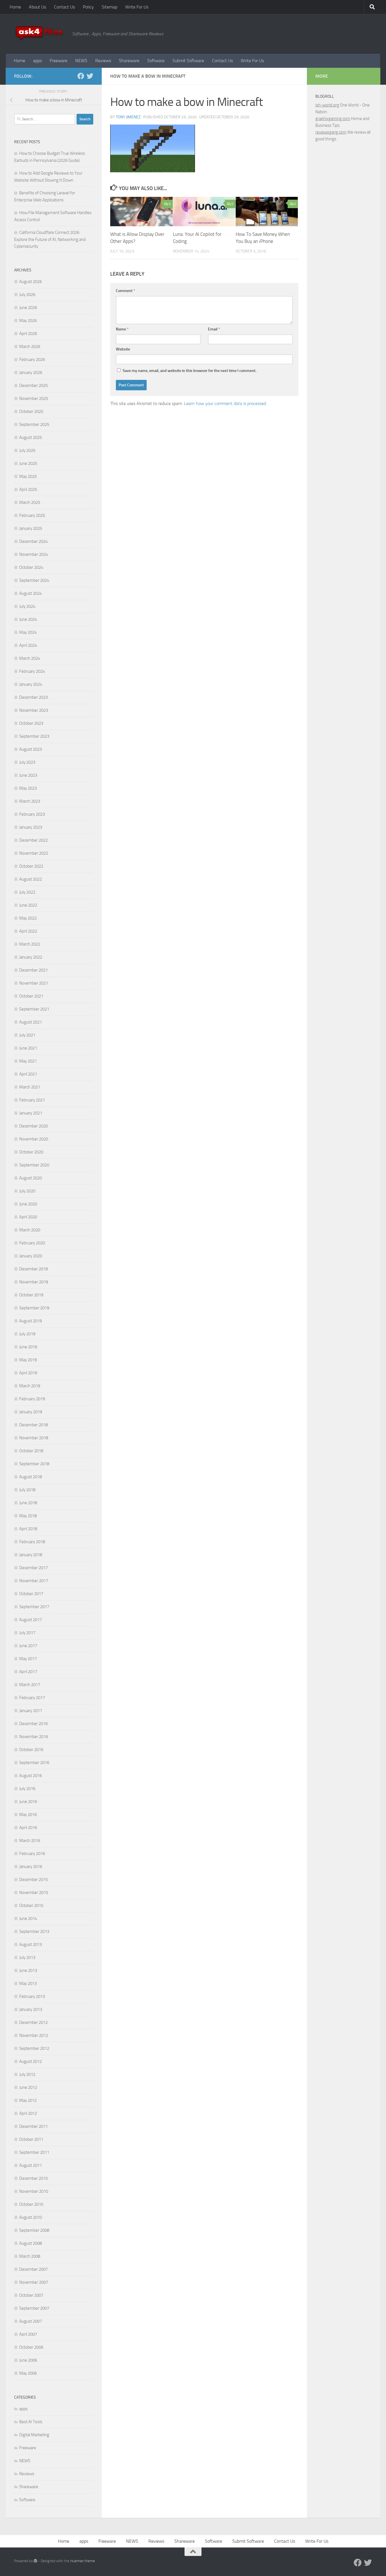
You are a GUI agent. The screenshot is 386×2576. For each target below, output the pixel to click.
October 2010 (31, 2204)
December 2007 (33, 2269)
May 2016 (28, 1815)
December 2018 (33, 1425)
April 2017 (28, 1672)
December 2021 (33, 970)
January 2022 (31, 957)
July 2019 (27, 1334)
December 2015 (33, 1880)
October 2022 (31, 866)
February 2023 (32, 814)
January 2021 (31, 1113)
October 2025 (31, 411)
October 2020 (31, 1152)
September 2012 (34, 2048)
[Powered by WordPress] (35, 2561)
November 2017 (34, 1581)
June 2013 (28, 1970)
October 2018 (31, 1451)
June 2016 (28, 1802)
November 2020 (34, 1139)
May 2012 (28, 2100)
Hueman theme (83, 2561)
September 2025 (34, 424)
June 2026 (28, 308)
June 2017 (28, 1646)
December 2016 (33, 1724)
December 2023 (33, 697)
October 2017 (31, 1594)
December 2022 (33, 840)
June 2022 (28, 905)
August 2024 (31, 593)
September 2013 (34, 1932)
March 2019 (30, 1386)
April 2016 (28, 1828)
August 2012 (31, 2061)
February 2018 (32, 1542)
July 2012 (27, 2074)
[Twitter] (90, 76)
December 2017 (33, 1568)
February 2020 (32, 1243)
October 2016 (31, 1750)
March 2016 (30, 1841)
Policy (88, 7)
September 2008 (34, 2230)
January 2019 (31, 1412)
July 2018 (27, 1490)
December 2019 (33, 1269)
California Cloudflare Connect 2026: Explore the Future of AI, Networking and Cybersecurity (50, 239)
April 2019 (28, 1373)
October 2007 (31, 2295)
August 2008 (31, 2243)
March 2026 (30, 347)
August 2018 (31, 1477)
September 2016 (34, 1763)
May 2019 (28, 1360)
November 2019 (34, 1282)
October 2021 (31, 996)
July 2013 (27, 1957)
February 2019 (32, 1399)
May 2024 (28, 632)
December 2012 (33, 2022)
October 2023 (31, 723)
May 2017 (28, 1659)
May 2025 (28, 476)
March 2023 (30, 801)
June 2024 (28, 619)
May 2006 (28, 2373)
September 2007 (34, 2308)
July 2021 (27, 1035)
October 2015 (31, 1906)
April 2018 (28, 1529)
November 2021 (34, 983)
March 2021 (30, 1087)
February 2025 (32, 515)
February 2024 (32, 671)
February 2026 (32, 360)
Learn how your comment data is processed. (225, 403)
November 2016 (34, 1737)
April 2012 (28, 2113)
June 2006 (28, 2360)
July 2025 (27, 450)
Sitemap (109, 7)
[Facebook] (81, 76)
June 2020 (28, 1204)
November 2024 (34, 554)
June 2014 (28, 1919)
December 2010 (33, 2178)
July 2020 (27, 1191)
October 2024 (31, 567)
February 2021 (32, 1100)
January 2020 (31, 1256)
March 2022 (30, 944)
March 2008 (30, 2256)
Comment (125, 291)
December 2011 (33, 2126)
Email (214, 329)
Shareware (129, 61)
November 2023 (34, 710)
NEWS (81, 61)
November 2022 (34, 853)
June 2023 (28, 775)
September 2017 (34, 1607)
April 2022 (28, 931)
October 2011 (31, 2139)
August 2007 (31, 2321)
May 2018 (28, 1516)
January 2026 (31, 373)
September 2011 (34, 2152)
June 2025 (28, 463)
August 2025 (31, 437)
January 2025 (31, 528)
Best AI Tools (31, 2422)
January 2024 (31, 684)
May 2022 (28, 918)
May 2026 (28, 321)
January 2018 (31, 1555)
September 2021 (34, 1009)
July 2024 (27, 606)
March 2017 (30, 1685)
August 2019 (31, 1321)
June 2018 (28, 1503)
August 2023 (31, 749)
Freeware (58, 61)
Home (15, 7)
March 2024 (30, 658)
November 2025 (34, 399)
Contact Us (64, 7)
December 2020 (33, 1126)
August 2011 (31, 2165)
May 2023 (28, 788)
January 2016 (31, 1867)
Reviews (103, 61)
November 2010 (34, 2191)
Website (123, 349)
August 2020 (31, 1178)
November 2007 (34, 2282)
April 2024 (28, 645)
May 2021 (28, 1061)
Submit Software (188, 61)
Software (156, 61)
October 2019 (31, 1295)
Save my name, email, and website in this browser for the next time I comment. (189, 371)
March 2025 (30, 502)
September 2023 (34, 736)
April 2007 (28, 2334)
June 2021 (28, 1048)
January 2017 (31, 1711)
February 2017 (32, 1698)
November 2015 (34, 1893)
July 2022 (27, 892)
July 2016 (27, 1789)
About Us (37, 7)
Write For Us (137, 7)
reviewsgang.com (331, 132)
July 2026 (27, 295)
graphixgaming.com (333, 119)
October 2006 (31, 2347)
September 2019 (34, 1308)
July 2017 (27, 1633)
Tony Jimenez (128, 117)
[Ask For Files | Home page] (40, 34)
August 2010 (31, 2217)
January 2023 (31, 827)
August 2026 (31, 282)
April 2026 (28, 334)
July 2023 (27, 762)
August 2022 (31, 879)
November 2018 (34, 1438)
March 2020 (30, 1230)
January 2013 (31, 2009)
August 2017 (31, 1620)
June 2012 (28, 2087)
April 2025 (28, 489)
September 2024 (34, 580)
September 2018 (34, 1464)
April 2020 (28, 1217)
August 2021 (31, 1022)
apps (37, 61)
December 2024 (33, 541)
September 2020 (34, 1165)
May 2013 (28, 1983)
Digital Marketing (34, 2435)
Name (122, 329)
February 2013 (32, 1996)
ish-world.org (327, 105)
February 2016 (32, 1854)
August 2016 (31, 1776)
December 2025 (33, 386)
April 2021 (28, 1074)
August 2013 (31, 1944)
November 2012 (34, 2035)
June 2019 (28, 1347)
